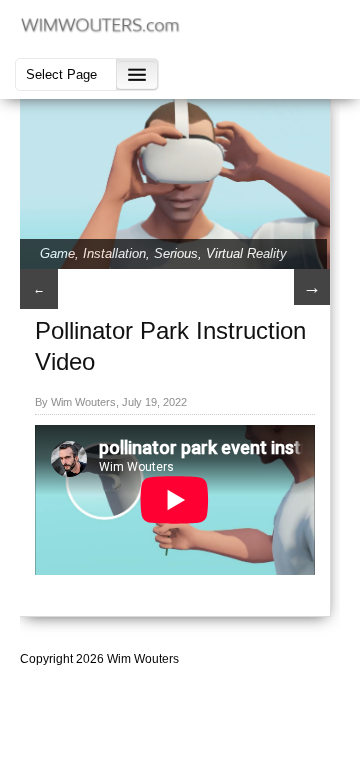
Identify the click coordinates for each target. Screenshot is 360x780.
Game (57, 253)
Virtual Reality (246, 253)
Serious (176, 253)
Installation (114, 253)
